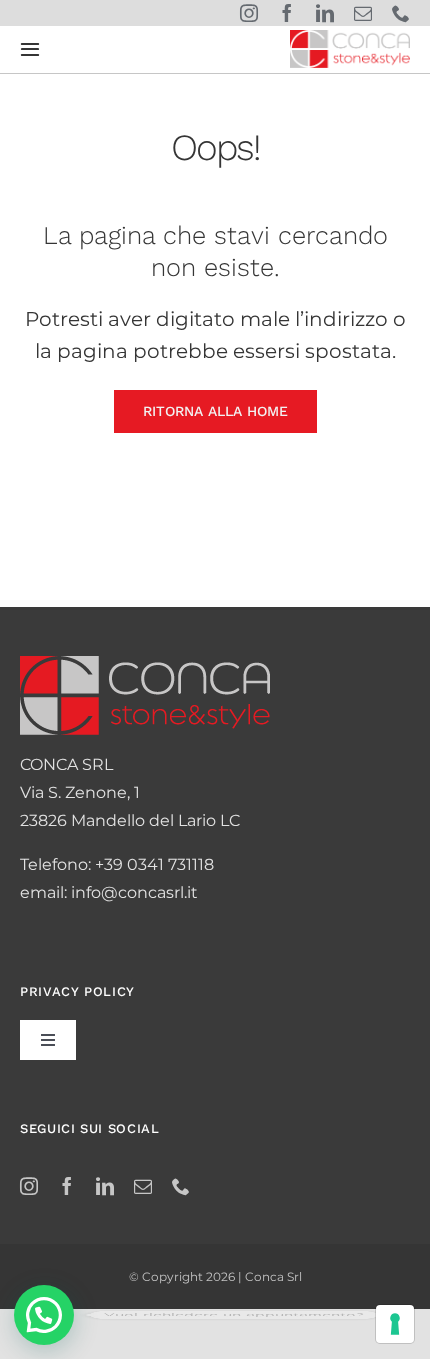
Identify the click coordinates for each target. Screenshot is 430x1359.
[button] (44, 1315)
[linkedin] (325, 13)
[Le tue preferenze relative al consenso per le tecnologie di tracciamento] (395, 1324)
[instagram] (249, 13)
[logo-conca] (350, 37)
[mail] (363, 13)
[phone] (401, 13)
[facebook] (287, 13)
